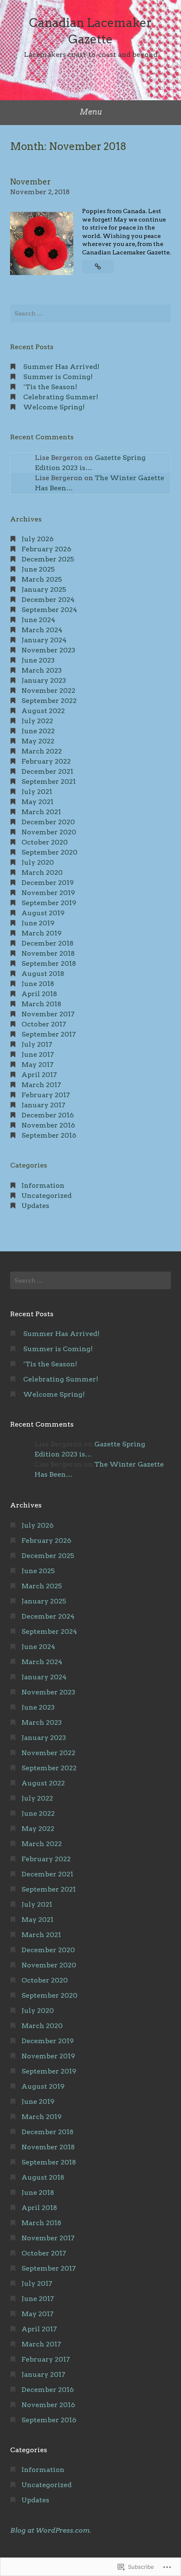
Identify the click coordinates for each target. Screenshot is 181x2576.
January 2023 (44, 680)
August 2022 (43, 711)
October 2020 (45, 842)
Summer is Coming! (58, 377)
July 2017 (37, 1044)
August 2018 (43, 974)
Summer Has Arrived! (61, 367)
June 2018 (38, 984)
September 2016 (49, 1135)
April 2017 (39, 1075)
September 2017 (49, 1034)
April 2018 (39, 994)
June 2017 (38, 1054)
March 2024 (42, 630)
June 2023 (38, 660)
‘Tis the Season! (50, 387)
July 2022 (37, 721)
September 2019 (49, 903)
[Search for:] (90, 313)
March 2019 (41, 933)
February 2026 (46, 549)
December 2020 (48, 822)
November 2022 (48, 691)
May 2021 (37, 802)
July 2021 (37, 792)
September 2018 (49, 963)
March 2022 (42, 751)
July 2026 (37, 539)
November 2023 (48, 650)
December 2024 (48, 600)
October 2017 (44, 1024)
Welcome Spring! (54, 407)
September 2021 (49, 782)
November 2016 (48, 1125)
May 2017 (37, 1065)
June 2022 (38, 731)
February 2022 (46, 761)
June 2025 (38, 569)
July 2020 (38, 862)
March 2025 (42, 579)
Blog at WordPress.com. (51, 2530)
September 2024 (49, 610)
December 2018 (48, 943)
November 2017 (48, 1014)
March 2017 (41, 1085)
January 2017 (43, 1105)
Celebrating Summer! (61, 397)
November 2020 (49, 832)
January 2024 (44, 640)
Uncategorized (47, 1196)
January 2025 (44, 589)
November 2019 (48, 893)
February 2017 (46, 1095)
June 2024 (38, 620)
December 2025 (48, 559)
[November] (98, 267)
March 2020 (42, 872)
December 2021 (47, 771)
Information (43, 1185)
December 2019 (48, 883)
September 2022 (49, 701)
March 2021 (41, 812)
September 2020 (49, 852)
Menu (91, 112)
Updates (35, 1206)
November (31, 182)
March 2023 (42, 670)
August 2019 (43, 913)
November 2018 (48, 953)
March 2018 (41, 1004)
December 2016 (48, 1115)
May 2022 (38, 741)
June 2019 (38, 923)
